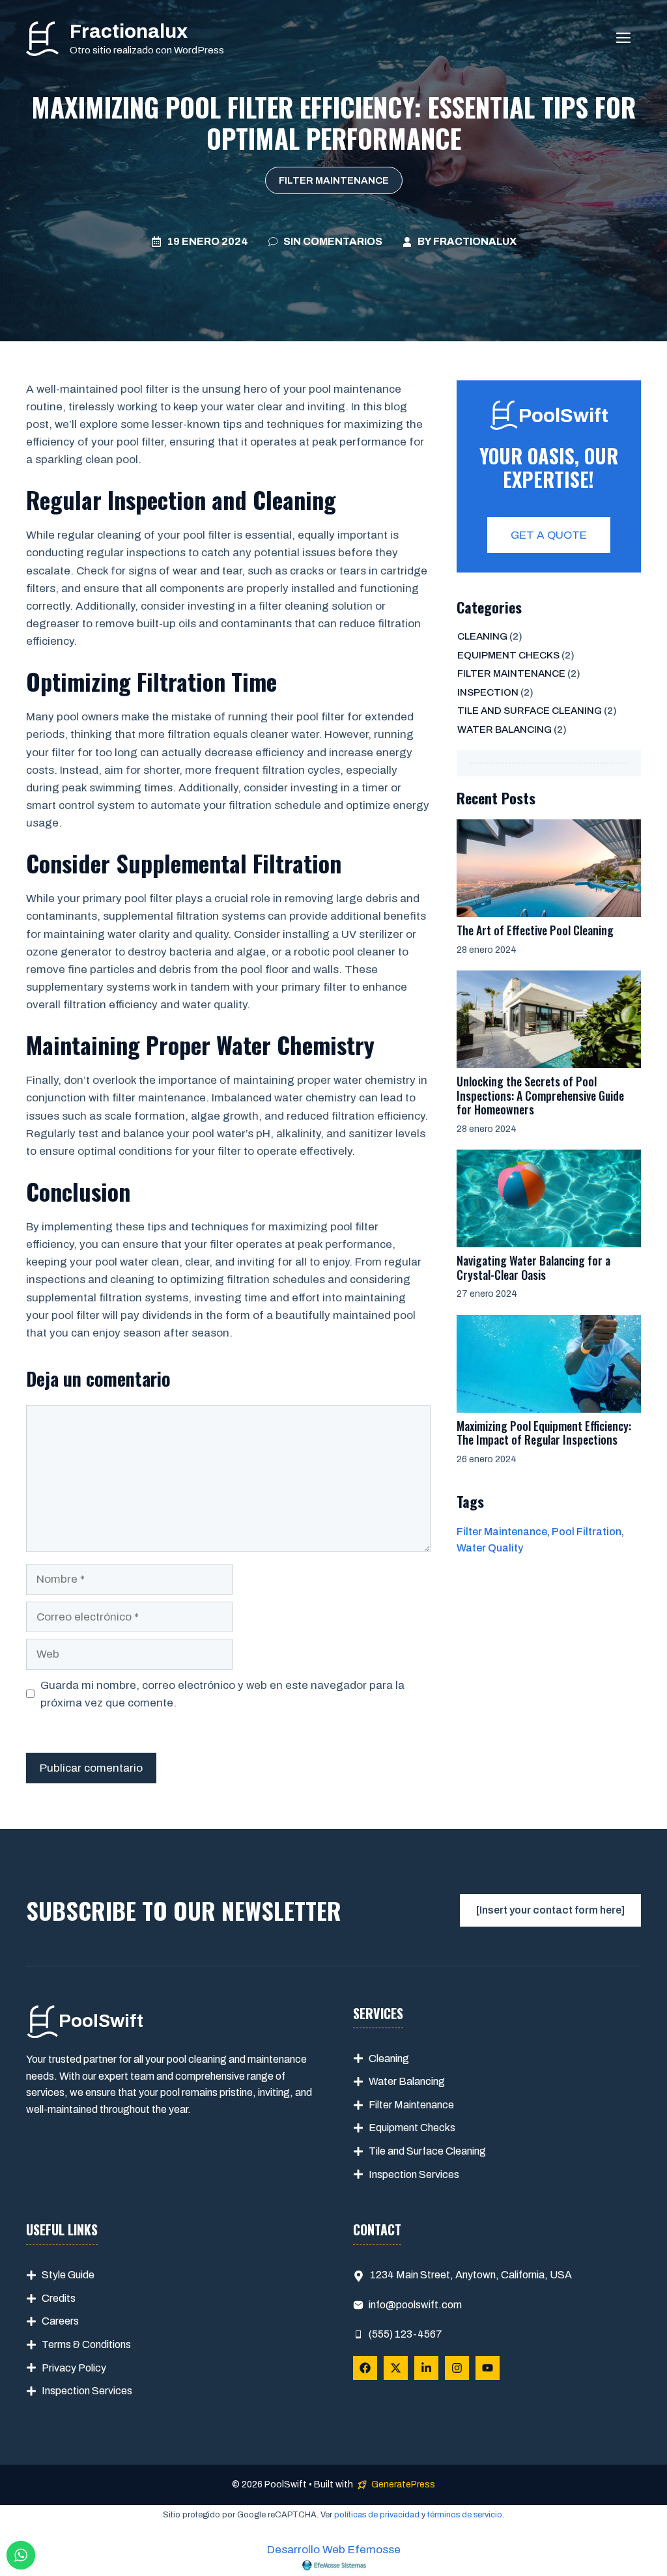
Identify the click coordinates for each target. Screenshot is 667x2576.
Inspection (488, 692)
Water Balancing (504, 729)
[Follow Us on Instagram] (457, 2368)
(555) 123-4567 (405, 2334)
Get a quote (549, 535)
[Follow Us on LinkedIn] (426, 2368)
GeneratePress (403, 2484)
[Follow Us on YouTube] (488, 2368)
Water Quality (490, 1548)
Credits (59, 2298)
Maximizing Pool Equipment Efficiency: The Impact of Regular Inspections (544, 1433)
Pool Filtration (587, 1532)
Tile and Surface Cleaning (530, 711)
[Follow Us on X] (396, 2368)
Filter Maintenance (334, 180)
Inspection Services (414, 2174)
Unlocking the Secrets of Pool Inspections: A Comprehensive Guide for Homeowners (540, 1095)
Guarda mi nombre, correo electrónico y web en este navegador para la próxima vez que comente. (222, 1694)
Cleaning (482, 636)
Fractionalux (129, 31)
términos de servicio (465, 2515)
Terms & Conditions (86, 2344)
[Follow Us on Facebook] (365, 2368)
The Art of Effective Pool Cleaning (535, 930)
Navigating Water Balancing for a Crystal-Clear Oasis (533, 1267)
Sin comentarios (333, 241)
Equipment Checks (508, 655)
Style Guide (68, 2275)
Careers (60, 2321)
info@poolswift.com (415, 2305)
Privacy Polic (71, 2368)
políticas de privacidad (377, 2515)
